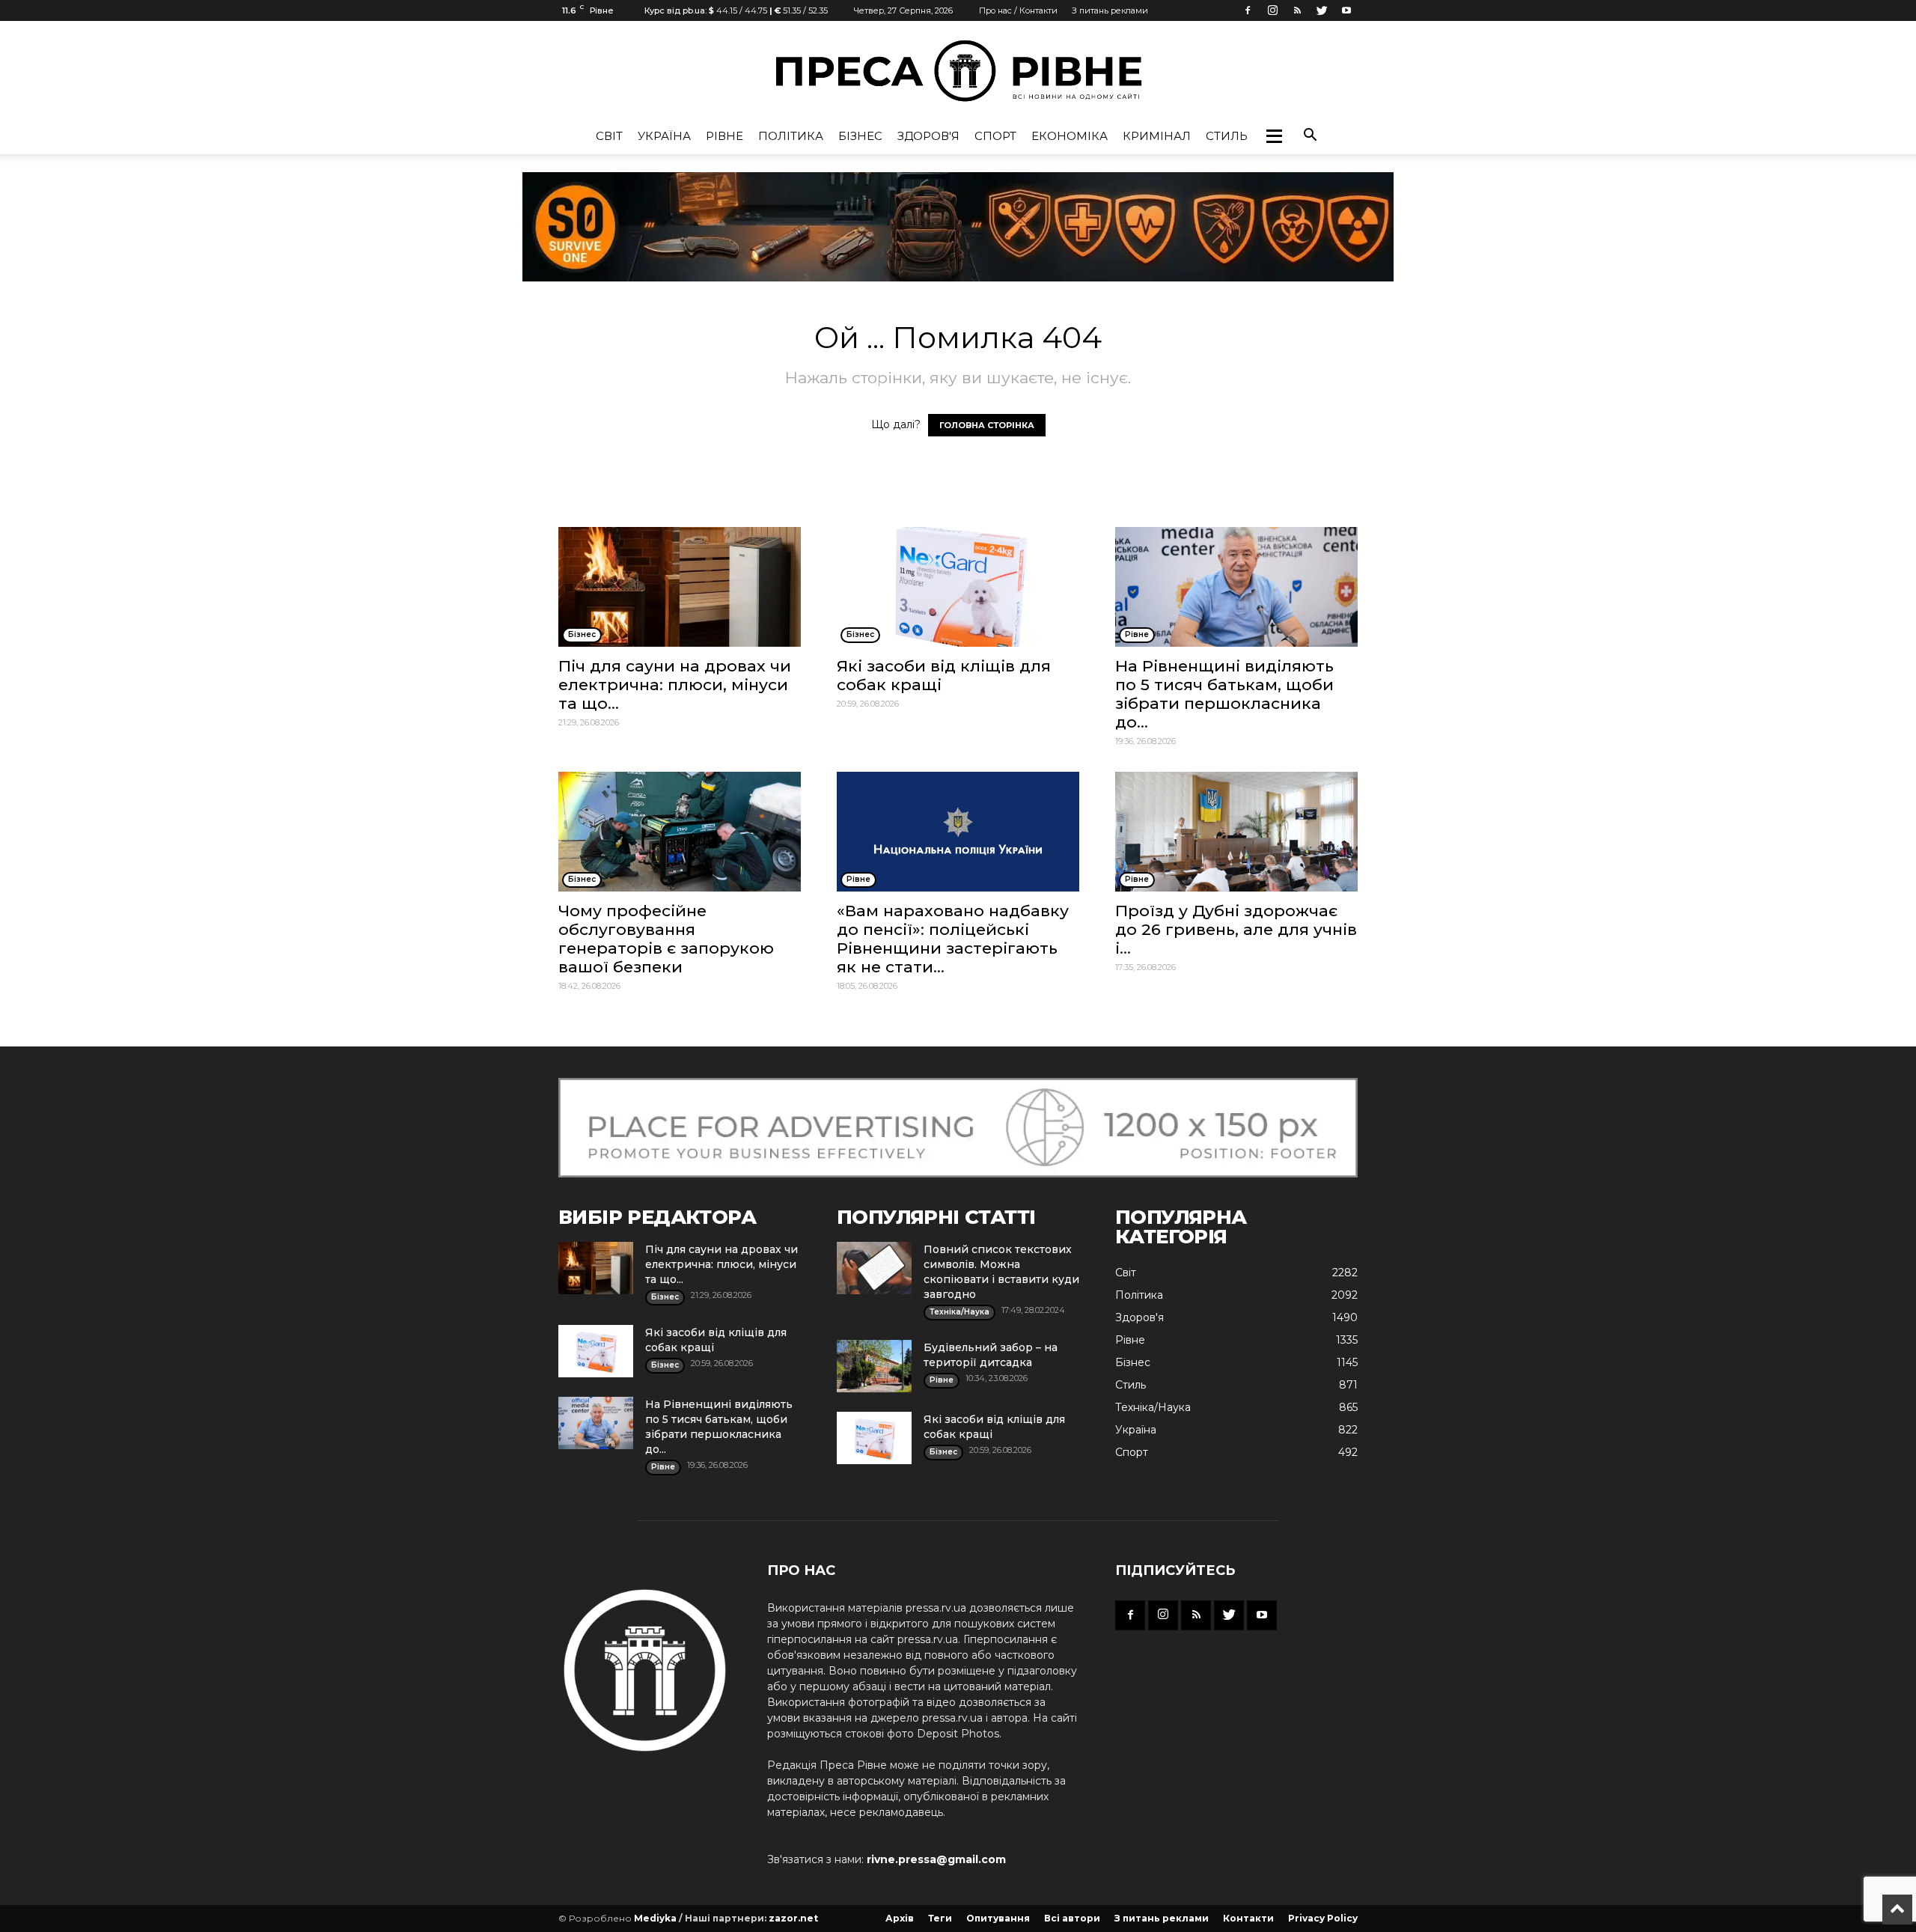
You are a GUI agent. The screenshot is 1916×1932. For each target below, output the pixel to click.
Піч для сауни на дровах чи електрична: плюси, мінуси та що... (675, 685)
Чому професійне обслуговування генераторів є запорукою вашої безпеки (666, 939)
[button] (1274, 136)
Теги (940, 1918)
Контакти (1248, 1918)
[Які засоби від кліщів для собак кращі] (958, 587)
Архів (900, 1918)
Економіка (1070, 136)
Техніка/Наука (1153, 1407)
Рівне (724, 136)
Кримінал (1157, 136)
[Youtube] (1346, 10)
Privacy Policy (1323, 1918)
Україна (664, 136)
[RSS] (1297, 10)
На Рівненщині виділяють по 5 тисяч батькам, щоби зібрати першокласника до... (1224, 694)
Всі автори (1072, 1918)
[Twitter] (1322, 10)
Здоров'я (928, 136)
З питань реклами (1110, 10)
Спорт (995, 136)
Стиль (1227, 136)
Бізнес (860, 136)
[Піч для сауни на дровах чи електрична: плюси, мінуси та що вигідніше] (680, 587)
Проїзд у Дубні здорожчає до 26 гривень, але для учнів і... (1236, 929)
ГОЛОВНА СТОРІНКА (987, 425)
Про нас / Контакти (1018, 10)
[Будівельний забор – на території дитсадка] (874, 1366)
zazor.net (793, 1918)
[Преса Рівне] (958, 71)
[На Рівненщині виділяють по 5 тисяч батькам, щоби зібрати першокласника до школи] (1236, 587)
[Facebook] (1248, 10)
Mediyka (655, 1918)
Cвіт (609, 136)
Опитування (998, 1918)
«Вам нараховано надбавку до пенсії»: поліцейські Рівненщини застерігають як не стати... (953, 939)
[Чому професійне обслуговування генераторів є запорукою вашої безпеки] (680, 832)
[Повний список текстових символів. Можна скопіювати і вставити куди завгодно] (874, 1268)
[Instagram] (1272, 10)
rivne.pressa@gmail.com (936, 1859)
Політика (791, 136)
